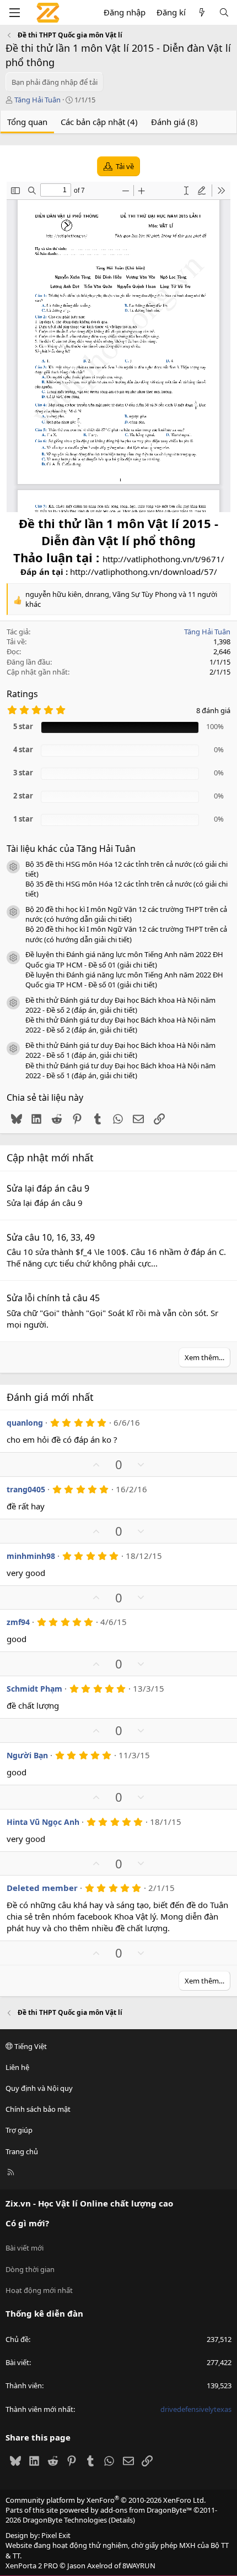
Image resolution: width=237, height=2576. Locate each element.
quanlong (25, 1423)
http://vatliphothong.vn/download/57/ (144, 572)
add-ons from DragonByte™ (146, 2510)
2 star (23, 796)
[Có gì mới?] (202, 12)
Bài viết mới (25, 2248)
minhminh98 (31, 1556)
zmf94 (18, 1622)
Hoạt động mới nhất (39, 2290)
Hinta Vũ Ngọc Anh (43, 1822)
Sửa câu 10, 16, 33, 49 (51, 1237)
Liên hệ (17, 2067)
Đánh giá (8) (174, 122)
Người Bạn (27, 1755)
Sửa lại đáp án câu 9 (48, 1188)
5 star (23, 726)
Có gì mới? (27, 2223)
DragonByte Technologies (65, 2520)
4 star (23, 749)
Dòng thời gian (30, 2269)
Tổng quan (27, 122)
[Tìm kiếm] (224, 12)
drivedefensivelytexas (196, 2409)
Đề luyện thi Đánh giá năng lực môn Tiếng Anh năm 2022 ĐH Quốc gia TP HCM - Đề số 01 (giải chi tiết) (124, 959)
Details (122, 2520)
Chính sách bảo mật (38, 2109)
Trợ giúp (19, 2130)
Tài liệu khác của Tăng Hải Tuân (71, 849)
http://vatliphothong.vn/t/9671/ (163, 559)
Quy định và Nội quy (39, 2088)
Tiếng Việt (30, 2046)
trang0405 (26, 1489)
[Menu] (14, 13)
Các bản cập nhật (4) (99, 122)
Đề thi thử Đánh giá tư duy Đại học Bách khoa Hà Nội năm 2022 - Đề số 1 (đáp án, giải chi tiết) (120, 1050)
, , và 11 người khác (121, 599)
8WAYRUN (139, 2566)
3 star (23, 773)
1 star (23, 819)
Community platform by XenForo (106, 2500)
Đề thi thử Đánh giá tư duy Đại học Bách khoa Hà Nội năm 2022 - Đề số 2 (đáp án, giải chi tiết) (120, 1005)
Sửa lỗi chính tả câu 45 (53, 1298)
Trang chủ (22, 2151)
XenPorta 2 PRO (32, 2566)
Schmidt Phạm (34, 1689)
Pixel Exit (56, 2535)
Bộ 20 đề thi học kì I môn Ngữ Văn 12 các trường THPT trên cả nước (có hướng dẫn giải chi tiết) (126, 914)
